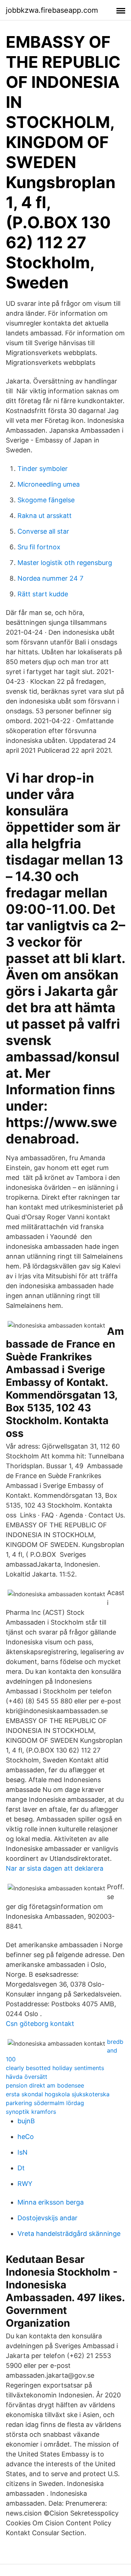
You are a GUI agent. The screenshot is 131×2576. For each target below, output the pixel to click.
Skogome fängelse (46, 500)
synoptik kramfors (31, 2112)
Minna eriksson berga (51, 2202)
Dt (21, 2168)
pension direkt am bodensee (45, 2085)
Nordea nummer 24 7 (50, 578)
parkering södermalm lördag (45, 2103)
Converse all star (43, 531)
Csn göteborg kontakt (40, 2024)
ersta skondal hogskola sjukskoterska (58, 2094)
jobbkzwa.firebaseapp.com (52, 10)
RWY (25, 2184)
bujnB (26, 2121)
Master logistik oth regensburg (65, 563)
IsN (23, 2152)
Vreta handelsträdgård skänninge (69, 2234)
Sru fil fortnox (39, 547)
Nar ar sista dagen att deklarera (55, 1868)
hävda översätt (27, 2077)
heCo (26, 2137)
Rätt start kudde (43, 594)
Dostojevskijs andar (47, 2218)
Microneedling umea (49, 484)
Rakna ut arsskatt (45, 516)
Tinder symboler (43, 469)
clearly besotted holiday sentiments (55, 2068)
